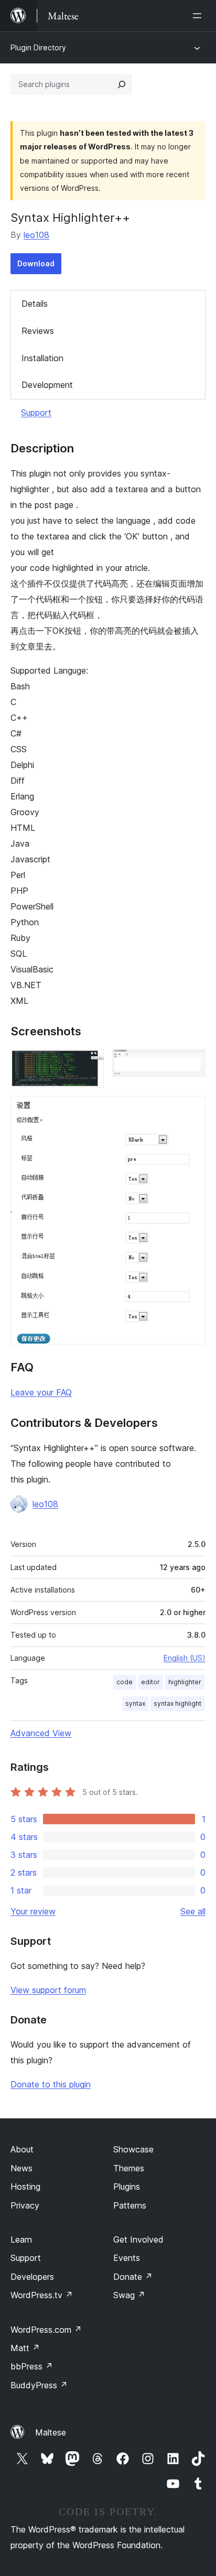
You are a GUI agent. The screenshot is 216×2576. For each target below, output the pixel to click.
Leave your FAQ (41, 1392)
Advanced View (41, 1733)
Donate (133, 2277)
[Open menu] (199, 16)
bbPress (32, 2366)
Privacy (25, 2205)
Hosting (25, 2187)
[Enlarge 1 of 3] (90, 1063)
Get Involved (138, 2239)
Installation (42, 358)
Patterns (130, 2205)
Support (36, 413)
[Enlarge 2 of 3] (191, 1063)
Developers (32, 2277)
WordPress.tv (42, 2295)
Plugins (127, 2187)
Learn (21, 2239)
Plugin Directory (38, 47)
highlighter (185, 1682)
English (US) (185, 1658)
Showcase (133, 2149)
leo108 (36, 235)
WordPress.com (46, 2330)
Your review (33, 1911)
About (22, 2149)
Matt (25, 2348)
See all (193, 1911)
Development (47, 385)
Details (35, 304)
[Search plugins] (122, 84)
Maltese (51, 2432)
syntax (135, 1703)
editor (150, 1682)
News (21, 2168)
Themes (129, 2168)
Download (36, 263)
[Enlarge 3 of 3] (191, 1110)
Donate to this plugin (51, 2084)
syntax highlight (177, 1703)
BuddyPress (39, 2385)
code (125, 1682)
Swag (129, 2295)
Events (127, 2258)
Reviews (38, 331)
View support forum (48, 1990)
